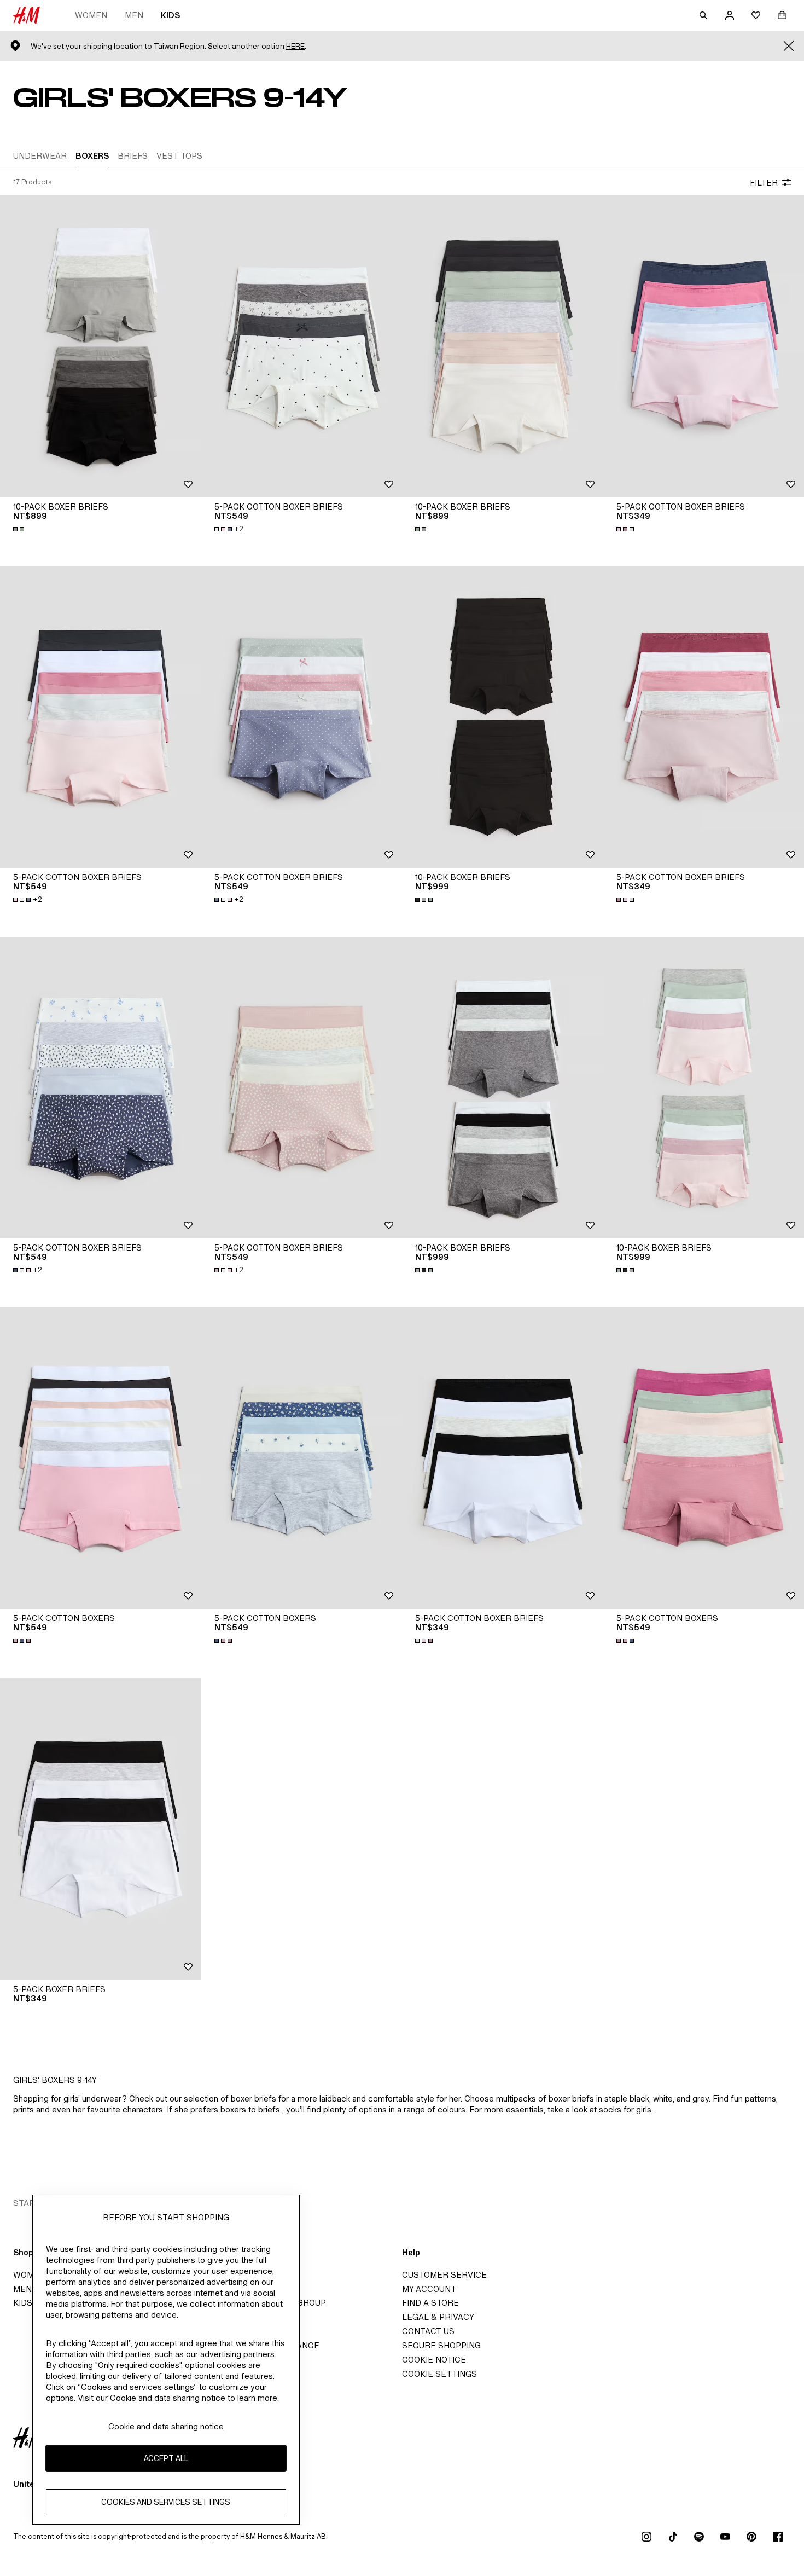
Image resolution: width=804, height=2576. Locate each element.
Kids (170, 15)
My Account (429, 2289)
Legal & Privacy (438, 2317)
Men (134, 15)
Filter (764, 183)
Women (91, 15)
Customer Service (444, 2275)
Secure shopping (441, 2345)
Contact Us (428, 2331)
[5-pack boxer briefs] (101, 1829)
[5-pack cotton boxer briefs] (302, 346)
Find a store (430, 2303)
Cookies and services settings (166, 2502)
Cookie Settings (439, 2374)
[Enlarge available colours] (20, 529)
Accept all (166, 2458)
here (295, 46)
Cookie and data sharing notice (166, 2426)
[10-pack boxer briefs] (101, 346)
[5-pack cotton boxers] (101, 1458)
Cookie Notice (434, 2360)
